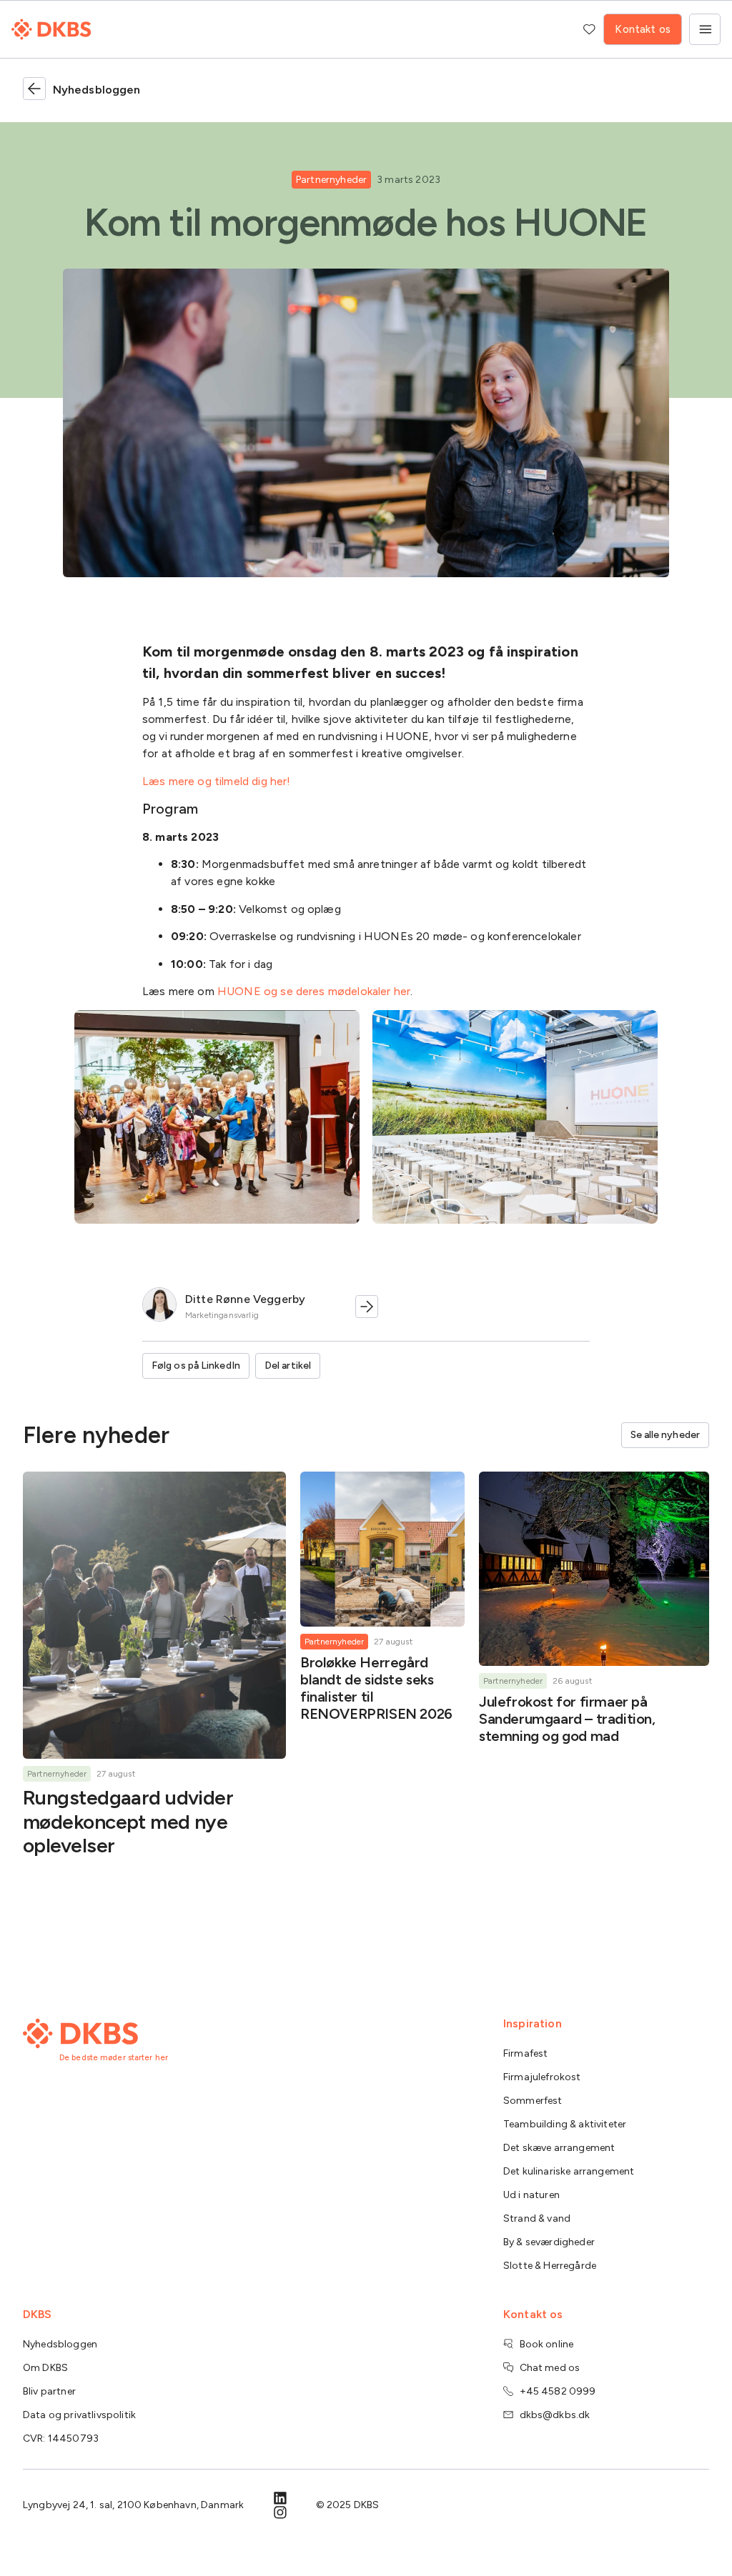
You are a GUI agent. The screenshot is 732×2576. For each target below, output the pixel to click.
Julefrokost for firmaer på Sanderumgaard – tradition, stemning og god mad (567, 1719)
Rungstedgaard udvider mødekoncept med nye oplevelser (128, 1821)
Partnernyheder (331, 180)
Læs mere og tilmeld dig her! (216, 781)
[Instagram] (280, 2512)
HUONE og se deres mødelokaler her (314, 991)
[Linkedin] (280, 2498)
